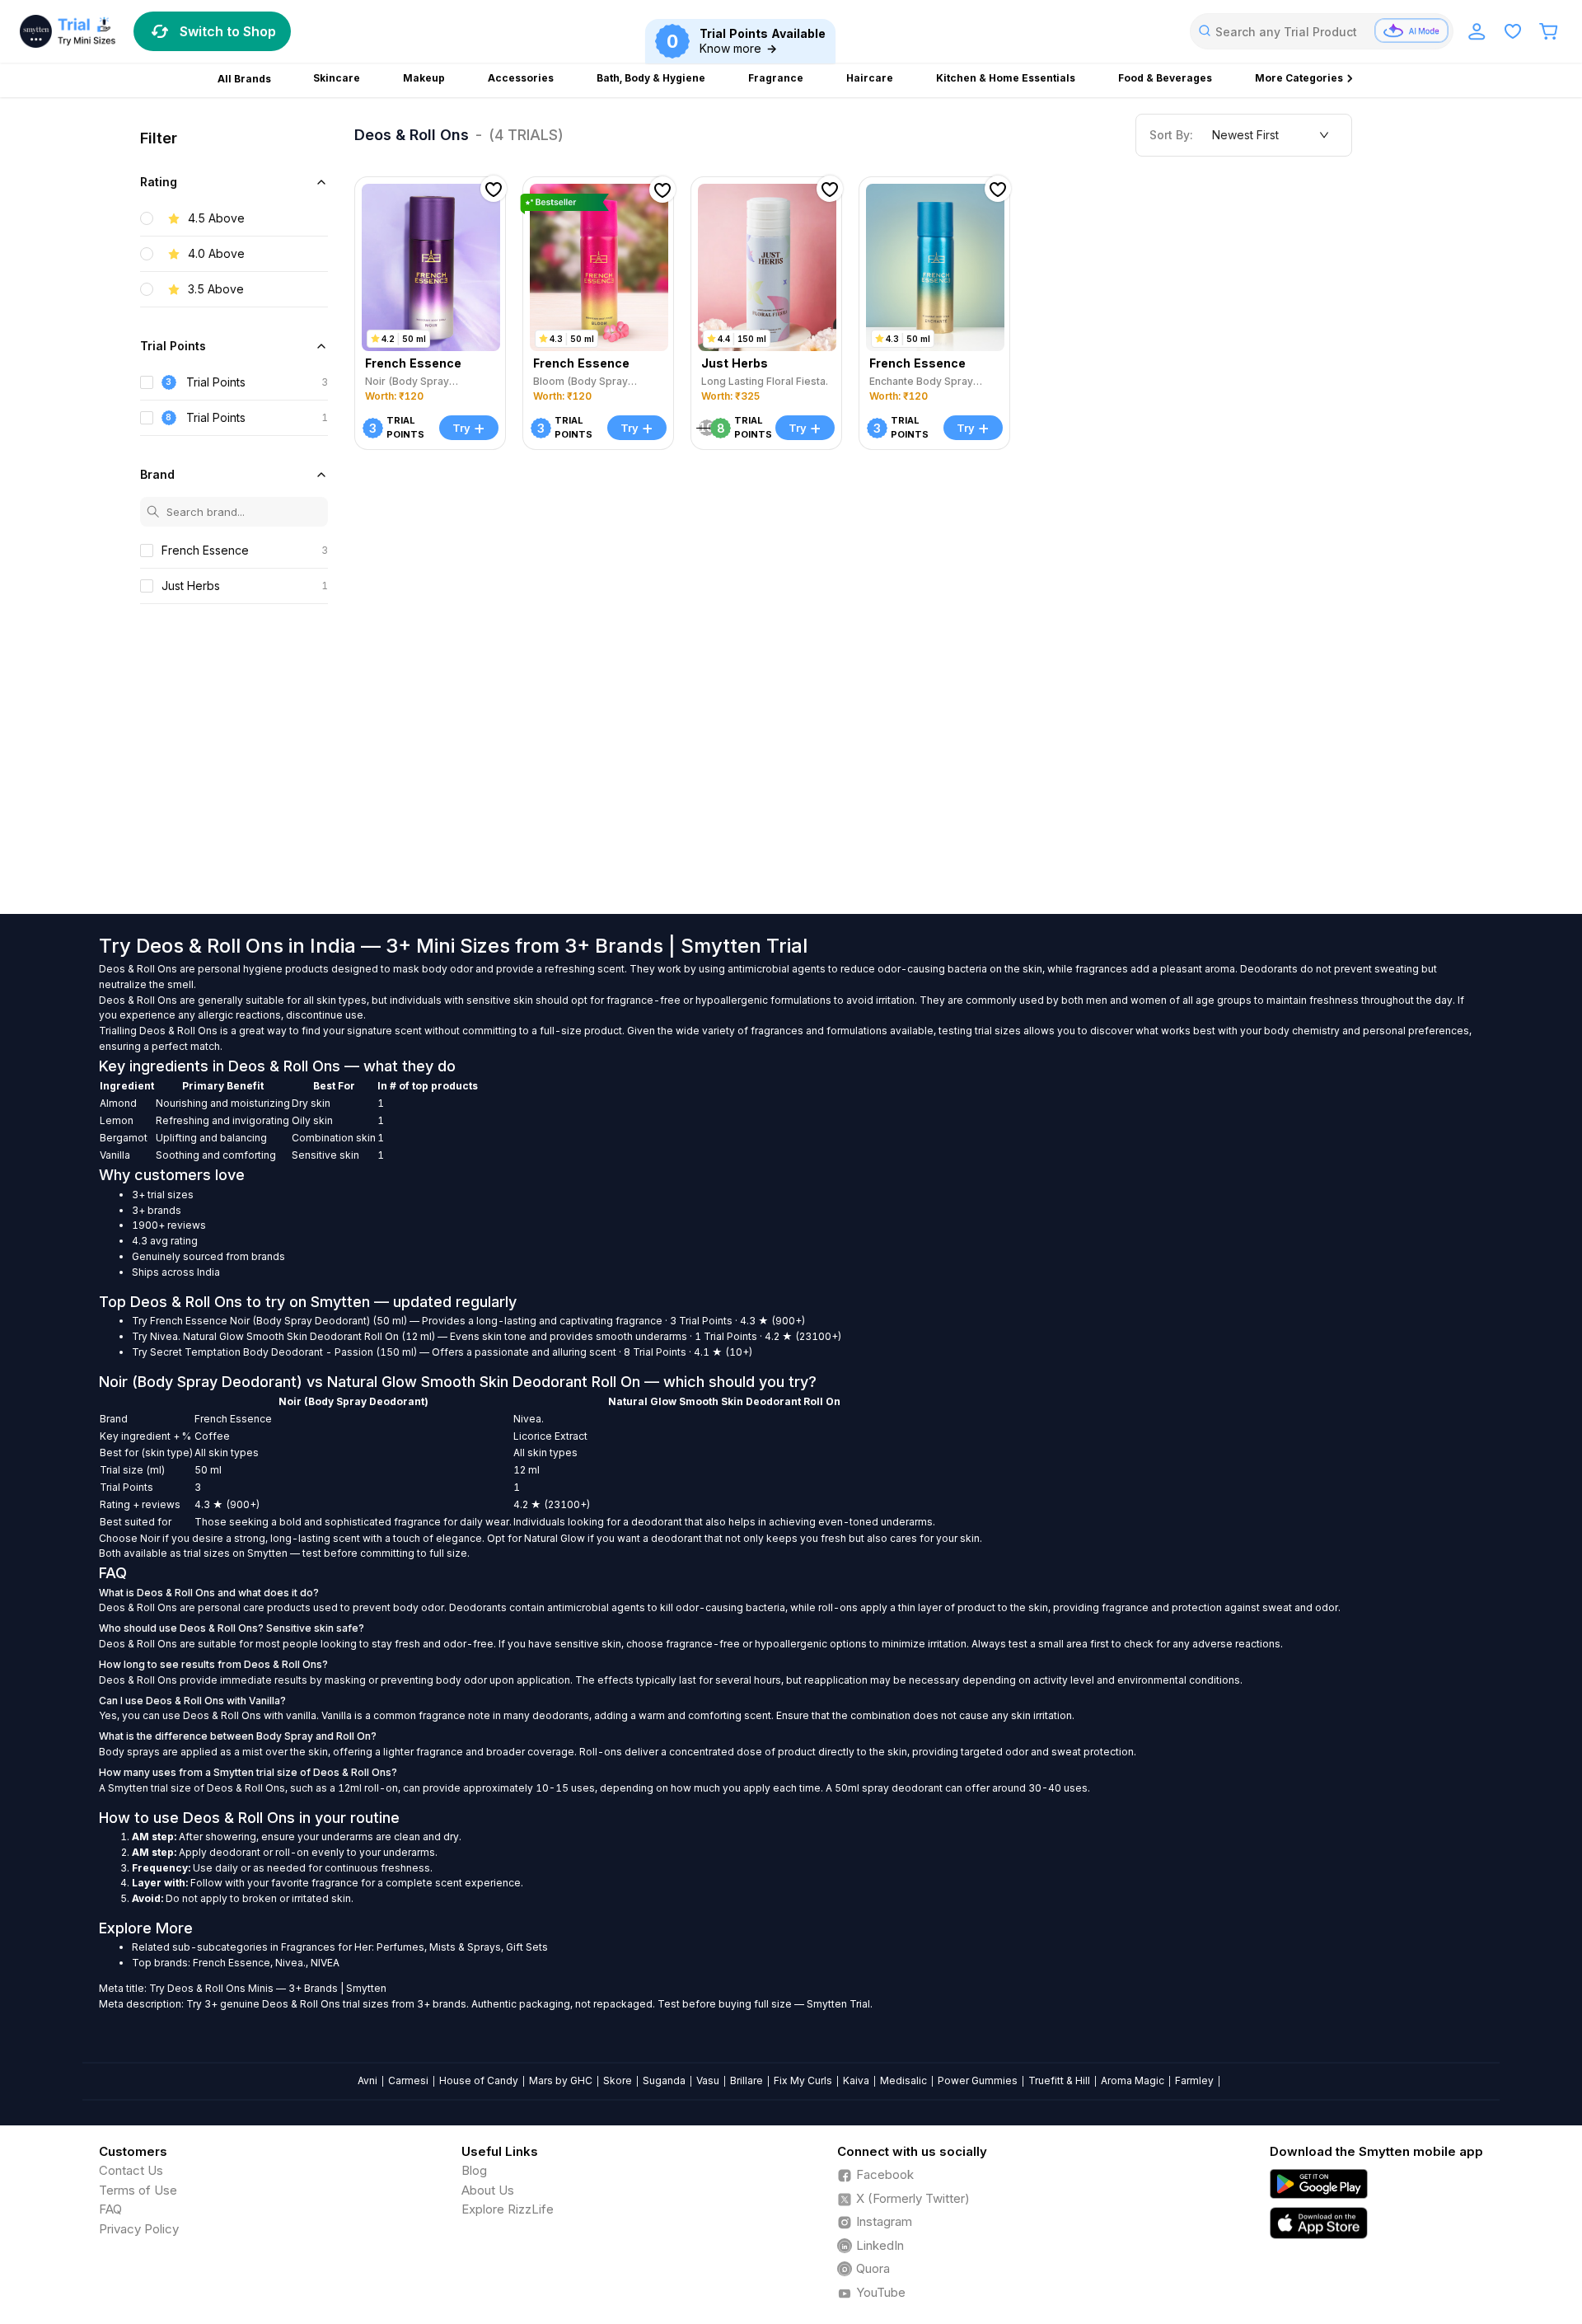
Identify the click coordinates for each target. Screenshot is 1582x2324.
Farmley (1194, 2080)
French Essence (189, 1321)
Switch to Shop (228, 31)
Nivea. (165, 1336)
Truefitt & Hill (1059, 2080)
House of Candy (479, 2080)
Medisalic (903, 2080)
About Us (488, 2190)
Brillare (747, 2080)
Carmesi (408, 2080)
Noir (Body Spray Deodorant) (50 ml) (318, 1321)
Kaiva (856, 2080)
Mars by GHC (561, 2080)
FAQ (110, 2209)
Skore (618, 2080)
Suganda (664, 2080)
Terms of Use (138, 2190)
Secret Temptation (195, 1352)
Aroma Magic (1133, 2080)
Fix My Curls (803, 2080)
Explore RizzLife (508, 2209)
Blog (474, 2170)
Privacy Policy (139, 2229)
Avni (367, 2080)
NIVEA (325, 1963)
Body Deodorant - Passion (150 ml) (330, 1352)
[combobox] (1322, 31)
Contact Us (131, 2170)
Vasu (708, 2080)
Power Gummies (978, 2080)
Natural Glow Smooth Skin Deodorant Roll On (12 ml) (309, 1336)
